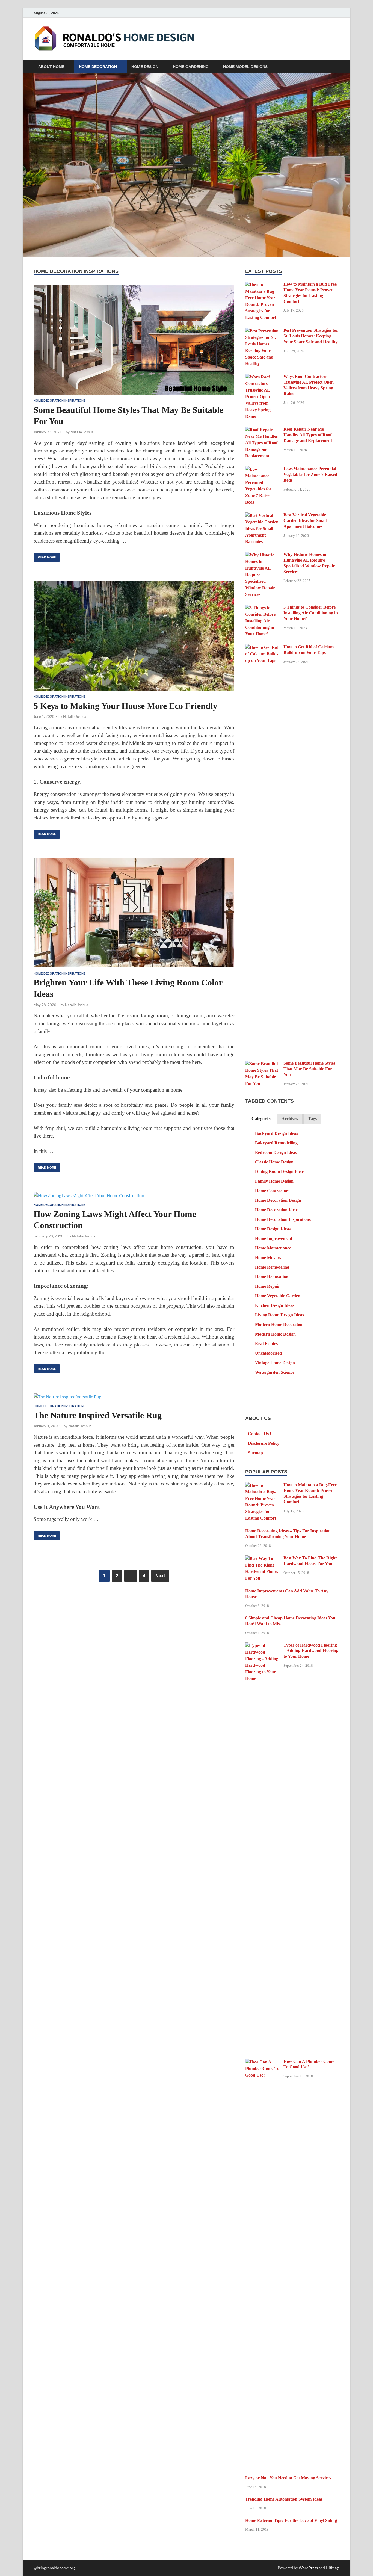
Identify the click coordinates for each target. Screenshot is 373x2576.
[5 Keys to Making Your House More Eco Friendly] (134, 636)
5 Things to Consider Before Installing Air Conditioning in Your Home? (311, 613)
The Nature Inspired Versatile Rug (98, 1415)
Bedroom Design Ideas (276, 1152)
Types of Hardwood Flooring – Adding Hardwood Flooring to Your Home (311, 1651)
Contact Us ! (260, 1434)
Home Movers (268, 1258)
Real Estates (266, 1344)
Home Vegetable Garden (278, 1296)
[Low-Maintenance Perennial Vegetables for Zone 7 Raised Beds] (262, 470)
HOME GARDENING (191, 67)
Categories (261, 1119)
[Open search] (337, 67)
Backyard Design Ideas (276, 1133)
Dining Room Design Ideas (280, 1172)
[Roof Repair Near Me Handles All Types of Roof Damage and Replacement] (262, 430)
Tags (312, 1119)
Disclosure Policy (264, 1443)
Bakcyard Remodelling (276, 1143)
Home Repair (267, 1286)
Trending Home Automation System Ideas (284, 2499)
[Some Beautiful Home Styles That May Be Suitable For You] (134, 340)
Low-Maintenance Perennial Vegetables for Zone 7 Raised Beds (310, 474)
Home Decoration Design (278, 1200)
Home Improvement (274, 1238)
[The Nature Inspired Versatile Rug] (134, 1396)
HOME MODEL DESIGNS (245, 67)
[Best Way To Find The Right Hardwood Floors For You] (262, 1559)
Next (160, 1576)
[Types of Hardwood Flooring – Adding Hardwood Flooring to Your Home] (262, 1646)
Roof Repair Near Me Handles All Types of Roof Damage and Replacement (308, 435)
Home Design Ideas (273, 1229)
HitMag (332, 2568)
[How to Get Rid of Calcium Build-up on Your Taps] (262, 648)
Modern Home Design (275, 1334)
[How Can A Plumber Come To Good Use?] (262, 2062)
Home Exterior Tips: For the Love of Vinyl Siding (291, 2520)
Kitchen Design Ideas (275, 1305)
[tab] (261, 1119)
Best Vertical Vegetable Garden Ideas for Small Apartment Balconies (305, 521)
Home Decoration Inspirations (60, 401)
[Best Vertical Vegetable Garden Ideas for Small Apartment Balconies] (262, 516)
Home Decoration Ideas (277, 1210)
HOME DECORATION (98, 67)
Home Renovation (272, 1277)
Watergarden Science (275, 1372)
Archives (290, 1119)
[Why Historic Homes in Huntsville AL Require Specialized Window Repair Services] (262, 555)
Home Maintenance (273, 1248)
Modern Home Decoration (279, 1324)
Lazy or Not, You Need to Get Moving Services (288, 2478)
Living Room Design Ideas (279, 1315)
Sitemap (255, 1453)
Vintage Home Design (275, 1363)
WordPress (308, 2568)
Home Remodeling (272, 1267)
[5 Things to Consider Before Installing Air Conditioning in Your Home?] (262, 608)
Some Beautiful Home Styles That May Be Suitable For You (309, 1069)
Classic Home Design (274, 1162)
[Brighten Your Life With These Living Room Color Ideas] (134, 913)
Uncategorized (268, 1353)
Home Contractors (272, 1191)
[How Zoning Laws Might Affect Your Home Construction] (134, 1195)
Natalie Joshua (82, 432)
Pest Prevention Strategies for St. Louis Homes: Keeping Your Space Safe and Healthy (311, 336)
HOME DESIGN (145, 67)
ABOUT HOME (51, 67)
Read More (45, 556)
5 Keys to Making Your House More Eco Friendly (125, 706)
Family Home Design (274, 1181)
